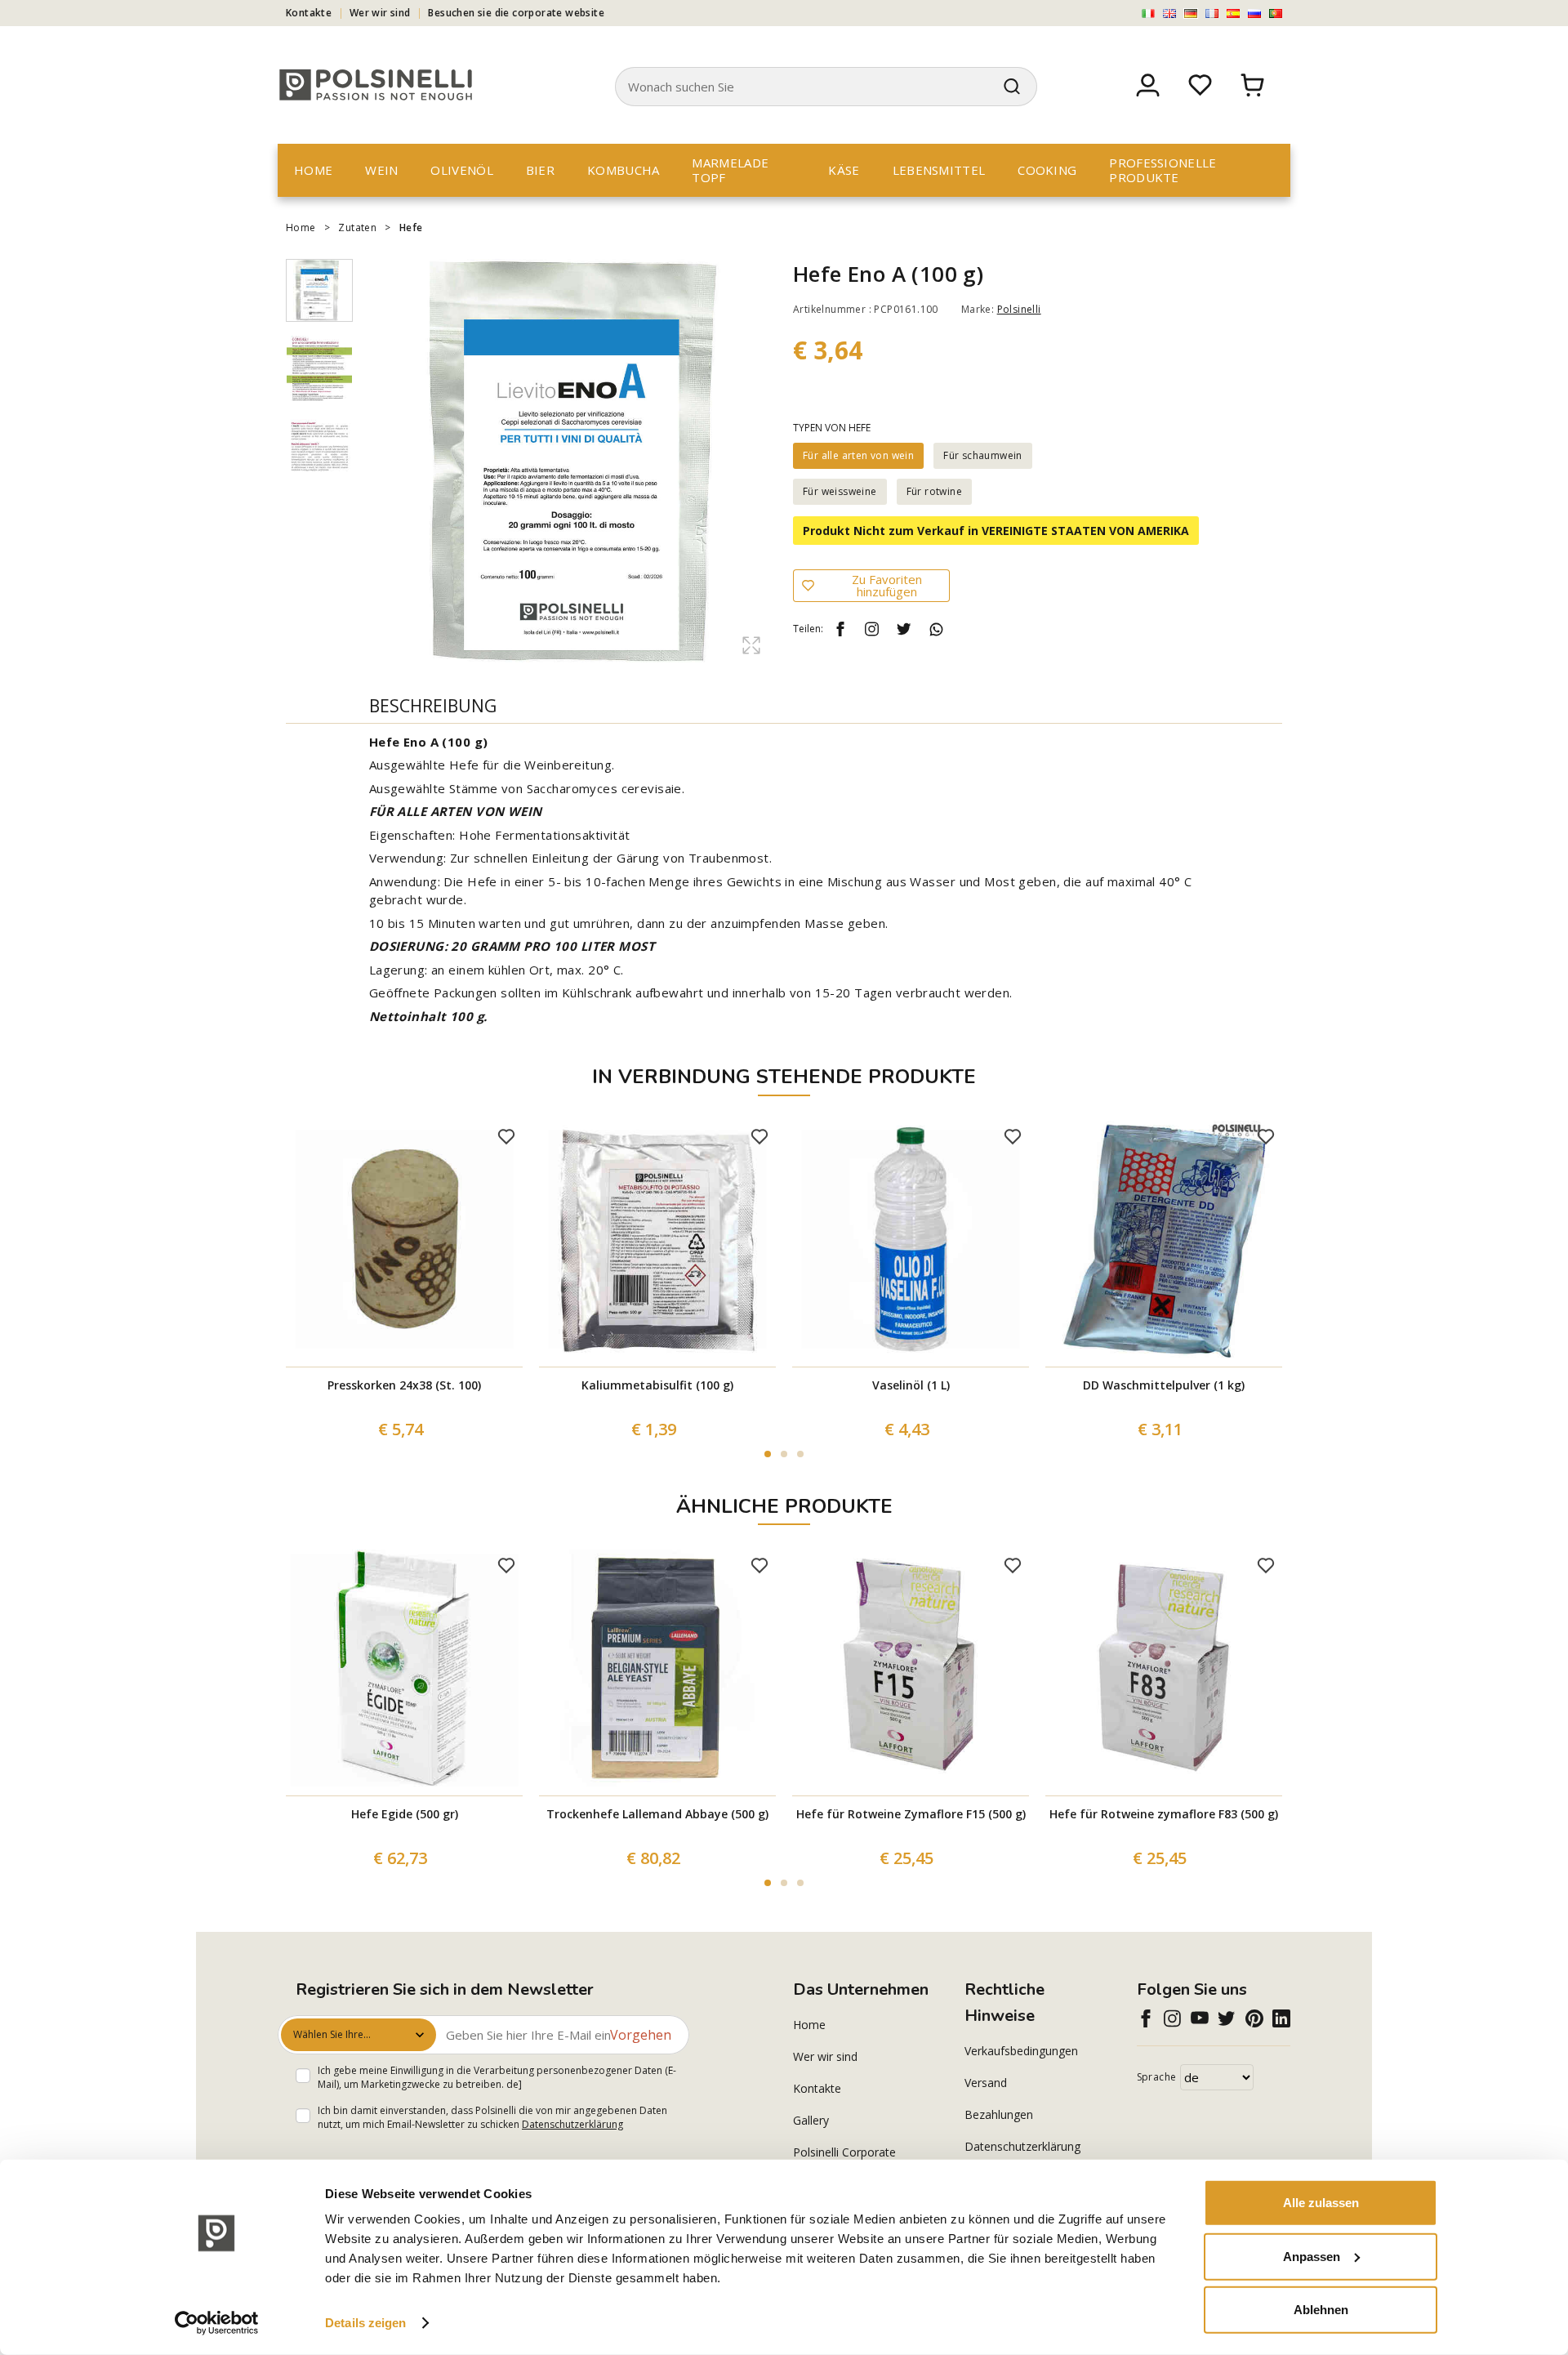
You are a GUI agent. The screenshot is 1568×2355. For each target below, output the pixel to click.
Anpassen (1312, 2256)
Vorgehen (641, 2035)
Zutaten (357, 227)
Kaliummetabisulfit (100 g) (657, 1385)
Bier (540, 170)
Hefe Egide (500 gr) (405, 1814)
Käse (844, 170)
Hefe (411, 227)
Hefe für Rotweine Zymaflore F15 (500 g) (911, 1814)
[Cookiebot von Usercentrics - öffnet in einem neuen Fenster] (217, 2323)
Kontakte (309, 13)
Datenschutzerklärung (572, 2124)
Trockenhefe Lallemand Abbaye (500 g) (657, 1814)
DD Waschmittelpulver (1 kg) (1164, 1385)
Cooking (1047, 170)
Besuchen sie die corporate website (516, 13)
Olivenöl (461, 170)
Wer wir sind (380, 13)
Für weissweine (840, 491)
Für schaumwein (983, 455)
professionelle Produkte (1163, 170)
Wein (381, 170)
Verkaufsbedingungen (1021, 2051)
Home (313, 170)
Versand (986, 2083)
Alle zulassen (1321, 2203)
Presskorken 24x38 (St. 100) (404, 1385)
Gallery (811, 2120)
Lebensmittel (939, 170)
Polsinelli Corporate (844, 2152)
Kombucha (623, 170)
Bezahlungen (999, 2114)
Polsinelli (1019, 309)
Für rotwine (934, 491)
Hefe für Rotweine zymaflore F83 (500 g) (1164, 1814)
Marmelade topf (730, 170)
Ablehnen (1321, 2310)
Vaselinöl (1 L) (911, 1385)
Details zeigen (365, 2323)
